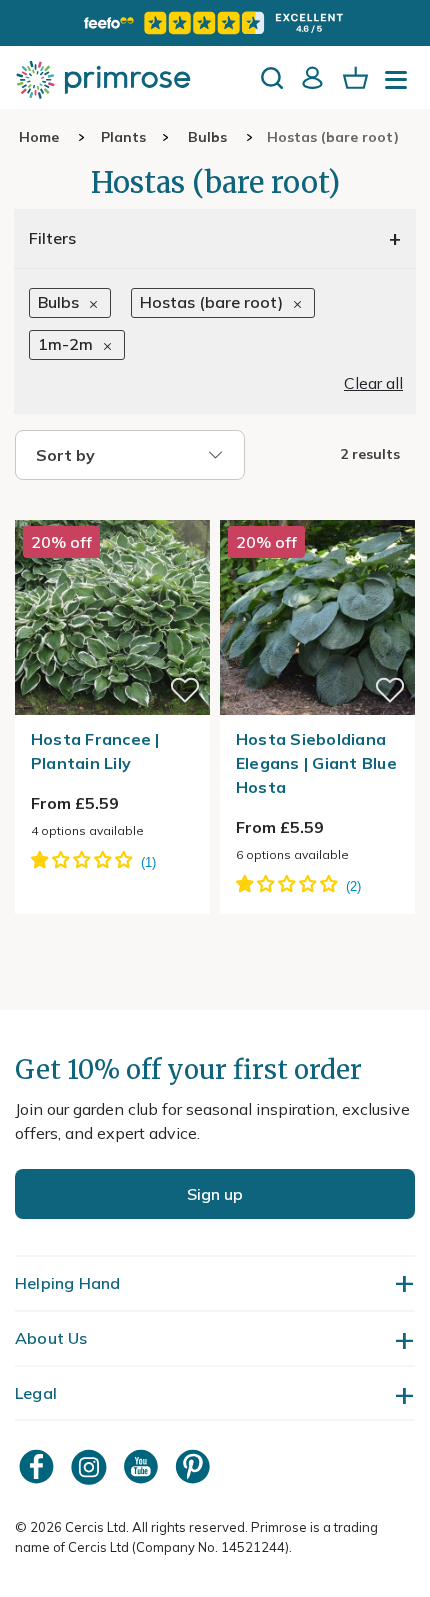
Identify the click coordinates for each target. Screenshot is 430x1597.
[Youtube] (143, 1466)
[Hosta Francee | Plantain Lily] (112, 508)
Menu (400, 86)
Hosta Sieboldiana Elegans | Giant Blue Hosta (316, 763)
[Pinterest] (195, 1466)
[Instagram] (91, 1466)
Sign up (215, 1194)
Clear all (373, 383)
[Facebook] (39, 1466)
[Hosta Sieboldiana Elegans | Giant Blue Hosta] (317, 508)
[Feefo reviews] (215, 23)
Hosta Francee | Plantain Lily (95, 751)
